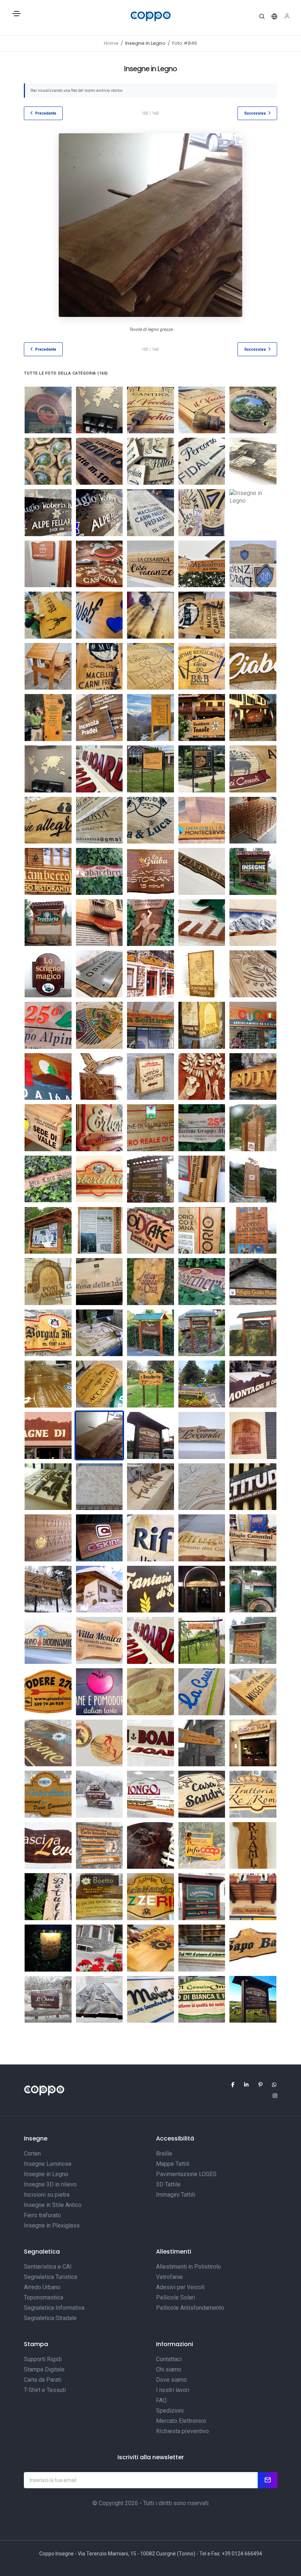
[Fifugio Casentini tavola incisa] (202, 1538)
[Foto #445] (150, 923)
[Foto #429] (202, 1077)
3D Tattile (168, 2184)
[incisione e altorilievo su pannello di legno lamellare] (202, 974)
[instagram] (272, 2096)
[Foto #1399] (150, 615)
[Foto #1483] (150, 718)
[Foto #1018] (48, 1692)
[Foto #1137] (48, 1999)
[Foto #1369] (48, 564)
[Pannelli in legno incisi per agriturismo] (48, 1384)
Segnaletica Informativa (54, 2308)
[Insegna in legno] (150, 1025)
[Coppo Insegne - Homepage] (150, 16)
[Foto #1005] (48, 1743)
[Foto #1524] (99, 820)
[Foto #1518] (202, 769)
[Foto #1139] (150, 1999)
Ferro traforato (42, 2215)
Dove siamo (171, 2380)
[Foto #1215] (202, 1999)
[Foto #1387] (99, 615)
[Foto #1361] (253, 974)
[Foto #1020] (253, 1794)
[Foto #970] (253, 461)
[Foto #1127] (48, 1948)
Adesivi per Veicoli (180, 2287)
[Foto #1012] (150, 1846)
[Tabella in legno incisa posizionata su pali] (150, 1384)
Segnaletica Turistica (50, 2277)
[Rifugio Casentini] (253, 1538)
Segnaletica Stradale (50, 2318)
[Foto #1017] (99, 1692)
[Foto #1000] (150, 1794)
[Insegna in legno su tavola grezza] (202, 1435)
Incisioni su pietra (47, 2195)
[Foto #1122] (48, 1897)
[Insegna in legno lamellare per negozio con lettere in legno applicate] (48, 1435)
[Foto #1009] (202, 1794)
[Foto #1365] (150, 513)
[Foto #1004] (99, 1743)
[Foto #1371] (150, 564)
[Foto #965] (48, 461)
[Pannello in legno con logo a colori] (150, 1128)
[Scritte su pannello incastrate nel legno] (99, 1231)
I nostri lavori (173, 2390)
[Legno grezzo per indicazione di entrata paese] (99, 1794)
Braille (164, 2154)
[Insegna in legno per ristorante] (48, 871)
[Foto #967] (99, 1640)
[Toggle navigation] (17, 17)
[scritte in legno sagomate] (253, 820)
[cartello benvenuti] (150, 1179)
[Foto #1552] (202, 820)
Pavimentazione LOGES (186, 2174)
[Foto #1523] (48, 820)
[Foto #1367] (202, 513)
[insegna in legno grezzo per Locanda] (150, 1282)
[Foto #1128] (99, 1948)
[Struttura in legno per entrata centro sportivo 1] (253, 1128)
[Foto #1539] (150, 820)
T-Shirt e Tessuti (45, 2390)
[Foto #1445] (150, 666)
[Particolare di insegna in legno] (48, 1077)
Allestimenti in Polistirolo (188, 2267)
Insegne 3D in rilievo (50, 2184)
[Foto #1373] (253, 564)
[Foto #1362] (99, 1025)
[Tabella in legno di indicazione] (150, 871)
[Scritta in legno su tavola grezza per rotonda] (202, 1384)
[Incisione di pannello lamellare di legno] (99, 1333)
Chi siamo (169, 2369)
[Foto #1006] (99, 1846)
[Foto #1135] (202, 1948)
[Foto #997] (253, 1999)
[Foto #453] (202, 871)
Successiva (255, 113)
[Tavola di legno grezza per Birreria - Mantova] (202, 1589)
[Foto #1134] (150, 1948)
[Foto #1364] (99, 513)
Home (111, 43)
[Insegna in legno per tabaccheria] (202, 1282)
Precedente (46, 113)
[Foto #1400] (202, 615)
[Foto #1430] (99, 974)
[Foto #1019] (253, 1640)
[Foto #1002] (150, 1640)
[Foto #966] (99, 461)
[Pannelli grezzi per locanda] (48, 1589)
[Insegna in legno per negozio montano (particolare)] (99, 1128)
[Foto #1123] (150, 1897)
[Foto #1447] (253, 666)
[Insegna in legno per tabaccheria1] (99, 871)
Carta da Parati (43, 2380)
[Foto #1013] (202, 1692)
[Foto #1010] (48, 1846)
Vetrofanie (169, 2277)
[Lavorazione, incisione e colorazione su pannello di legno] (48, 1487)
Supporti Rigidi (43, 2359)
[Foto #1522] (253, 769)
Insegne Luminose (48, 2164)
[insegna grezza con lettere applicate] (253, 1487)
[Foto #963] (202, 410)
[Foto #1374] (48, 615)
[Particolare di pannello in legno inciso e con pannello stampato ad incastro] (202, 1231)
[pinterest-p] (257, 2085)
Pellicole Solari (175, 2297)
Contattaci (169, 2359)
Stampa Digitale (44, 2369)
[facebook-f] (229, 2085)
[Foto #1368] (253, 513)
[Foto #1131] (253, 1948)
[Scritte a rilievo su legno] (48, 1538)
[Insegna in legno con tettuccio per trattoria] (48, 923)
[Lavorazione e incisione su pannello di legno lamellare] (202, 1487)
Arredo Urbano (42, 2287)
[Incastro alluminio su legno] (99, 1538)
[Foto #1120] (253, 1846)
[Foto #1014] (150, 1692)
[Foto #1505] (202, 718)
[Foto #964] (253, 410)
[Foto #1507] (48, 769)
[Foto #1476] (48, 718)
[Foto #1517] (150, 769)
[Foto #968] (150, 461)
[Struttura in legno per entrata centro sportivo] (253, 1179)
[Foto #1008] (202, 1743)
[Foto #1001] (150, 1743)
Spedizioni (170, 2411)
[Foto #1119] (202, 1846)
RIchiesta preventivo (182, 2431)
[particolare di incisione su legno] (202, 923)
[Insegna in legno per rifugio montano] (253, 1282)
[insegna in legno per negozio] (48, 410)
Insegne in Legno (46, 2174)
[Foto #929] (202, 1640)
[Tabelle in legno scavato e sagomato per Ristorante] (99, 1077)
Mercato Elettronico (181, 2421)
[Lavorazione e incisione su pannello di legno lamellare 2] (99, 1487)
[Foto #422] (253, 1077)
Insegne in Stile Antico (53, 2205)
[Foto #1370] (99, 564)
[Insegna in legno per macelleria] (99, 923)
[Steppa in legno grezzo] (253, 1743)
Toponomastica (43, 2297)
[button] (262, 17)
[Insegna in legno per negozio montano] (99, 1179)
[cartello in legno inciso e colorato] (48, 1128)
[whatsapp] (271, 2085)
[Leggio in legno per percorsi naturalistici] (48, 666)
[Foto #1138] (99, 1999)
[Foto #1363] (48, 513)
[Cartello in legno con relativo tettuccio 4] (202, 1333)
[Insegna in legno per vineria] (150, 1231)
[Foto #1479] (99, 718)
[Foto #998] (48, 1794)
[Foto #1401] (253, 615)
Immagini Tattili (175, 2195)
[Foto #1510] (99, 769)
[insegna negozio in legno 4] (48, 974)
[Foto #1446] (202, 666)
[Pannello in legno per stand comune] (48, 1282)
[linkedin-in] (243, 2085)
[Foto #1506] (253, 718)
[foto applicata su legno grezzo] (253, 923)
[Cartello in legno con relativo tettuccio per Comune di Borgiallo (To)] (48, 1231)
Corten (32, 2154)
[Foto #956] (99, 410)
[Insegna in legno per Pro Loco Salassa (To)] (48, 1179)
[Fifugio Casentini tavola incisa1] (150, 1538)
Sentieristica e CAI (48, 2267)
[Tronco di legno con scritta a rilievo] (150, 1487)
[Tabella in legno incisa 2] (99, 1384)
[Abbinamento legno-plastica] (150, 1589)
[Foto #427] (150, 1077)
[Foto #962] (150, 410)
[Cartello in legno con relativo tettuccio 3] (253, 1333)
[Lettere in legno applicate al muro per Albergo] (99, 1589)
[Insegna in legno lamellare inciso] (48, 1640)
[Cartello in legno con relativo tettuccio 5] (150, 1333)
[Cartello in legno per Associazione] (202, 1128)
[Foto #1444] (99, 666)
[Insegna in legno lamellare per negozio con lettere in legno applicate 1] (253, 1384)
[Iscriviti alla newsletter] (268, 2480)
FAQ (161, 2400)
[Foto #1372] (202, 564)
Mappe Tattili (173, 2164)
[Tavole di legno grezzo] (202, 1179)
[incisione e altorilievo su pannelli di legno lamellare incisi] (202, 1025)
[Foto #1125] (202, 1897)
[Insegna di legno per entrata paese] (253, 1231)
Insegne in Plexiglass (52, 2225)
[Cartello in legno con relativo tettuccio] (150, 1435)
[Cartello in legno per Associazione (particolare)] (48, 1025)
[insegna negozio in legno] (150, 974)
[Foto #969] (202, 461)
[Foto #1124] (99, 1897)
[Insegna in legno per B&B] (253, 1589)
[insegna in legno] (253, 1025)
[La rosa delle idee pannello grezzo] (99, 1282)
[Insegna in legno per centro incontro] (253, 1435)
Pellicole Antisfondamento (190, 2308)
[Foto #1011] (253, 1692)
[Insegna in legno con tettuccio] (253, 871)
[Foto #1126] (253, 1897)
